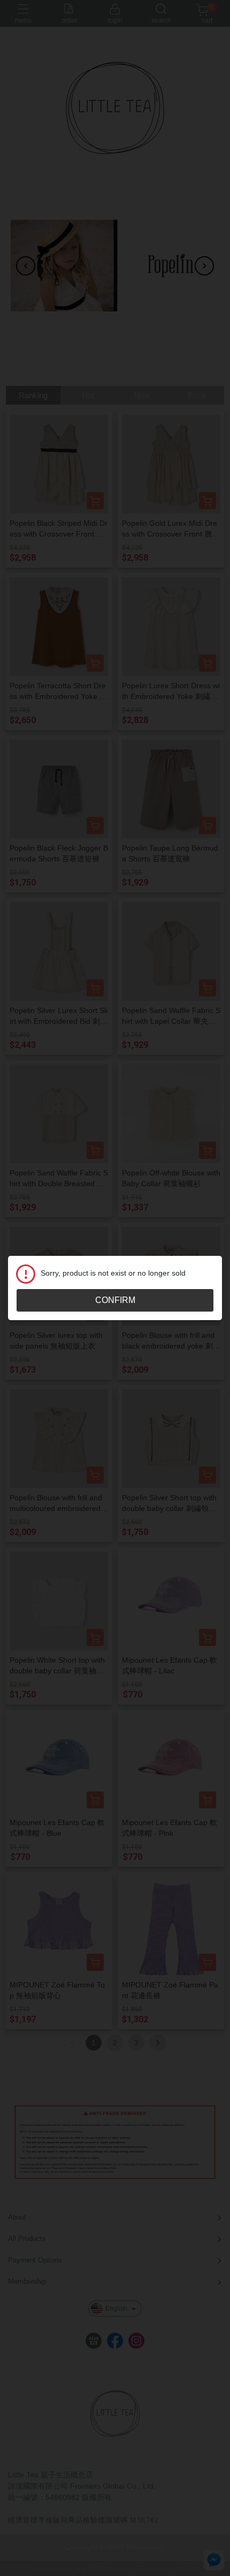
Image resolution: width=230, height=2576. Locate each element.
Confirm (115, 1300)
